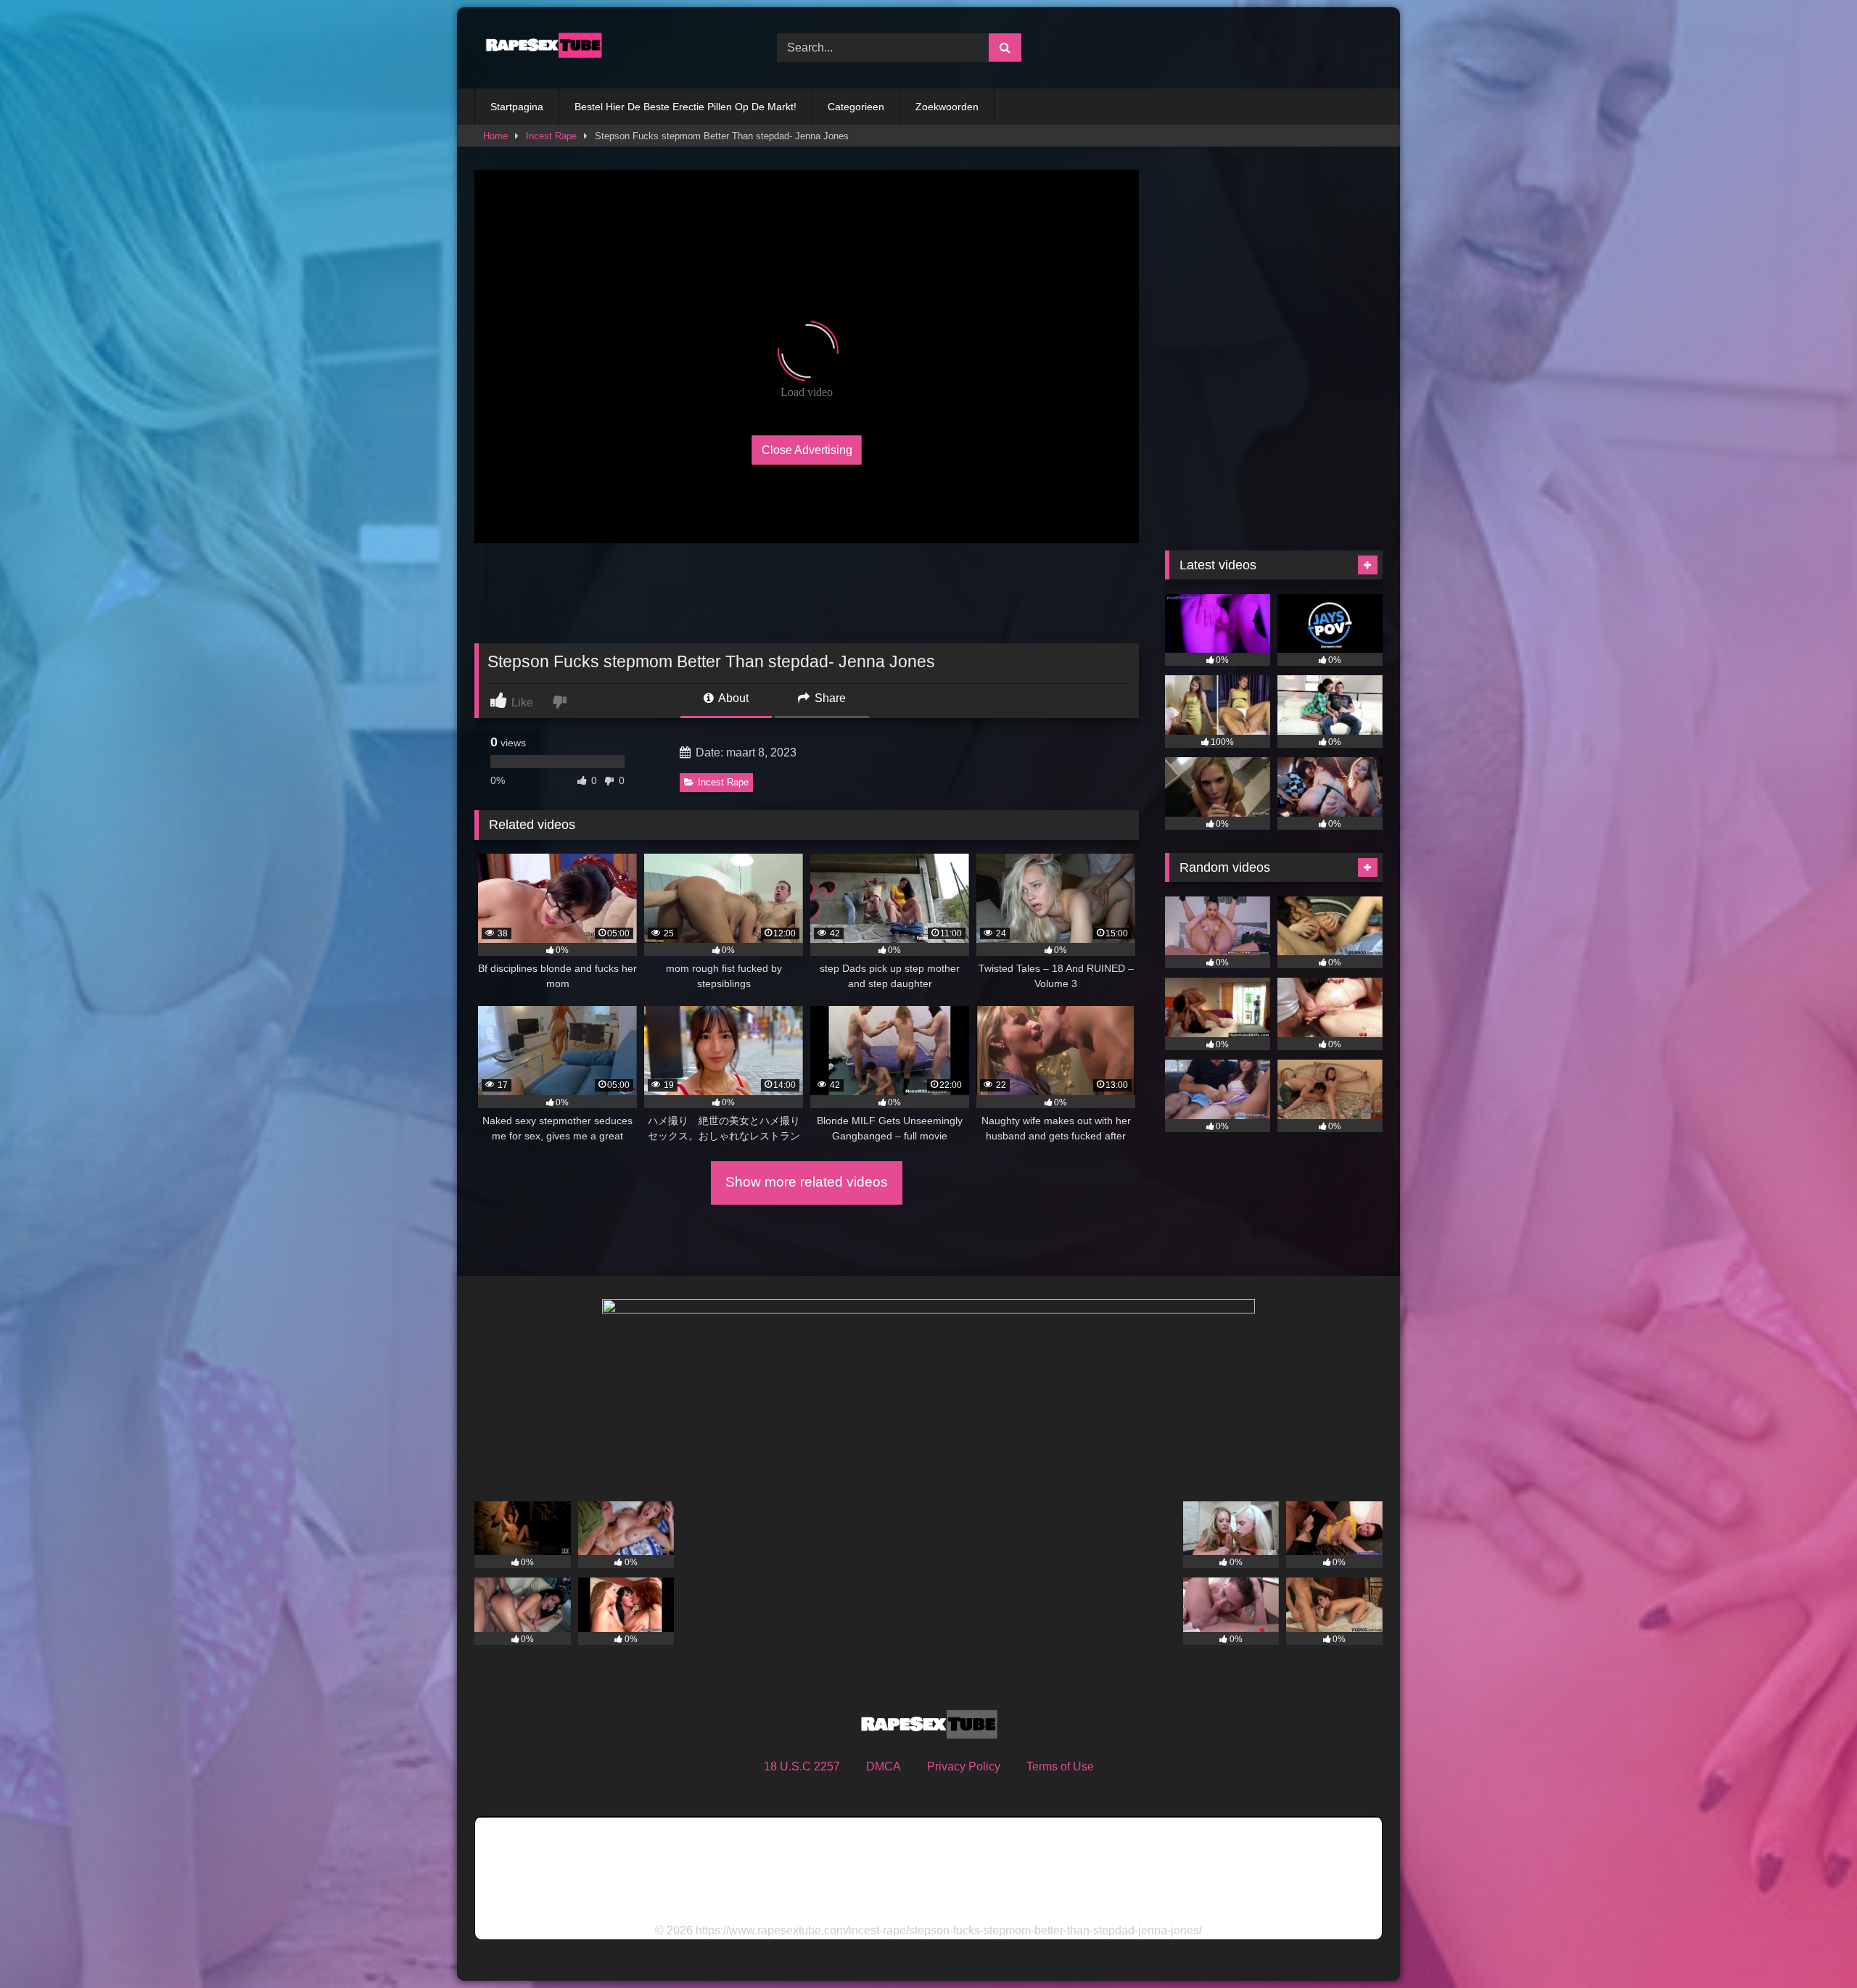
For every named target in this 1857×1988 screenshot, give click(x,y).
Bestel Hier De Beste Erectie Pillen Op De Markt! (685, 107)
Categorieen (856, 107)
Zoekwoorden (947, 107)
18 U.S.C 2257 (802, 1766)
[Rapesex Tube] (540, 48)
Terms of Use (1060, 1766)
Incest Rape (551, 136)
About (732, 698)
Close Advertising (807, 449)
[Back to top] (1812, 1945)
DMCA (884, 1766)
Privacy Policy (964, 1766)
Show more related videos (807, 1182)
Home (495, 136)
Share (829, 698)
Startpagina (517, 107)
